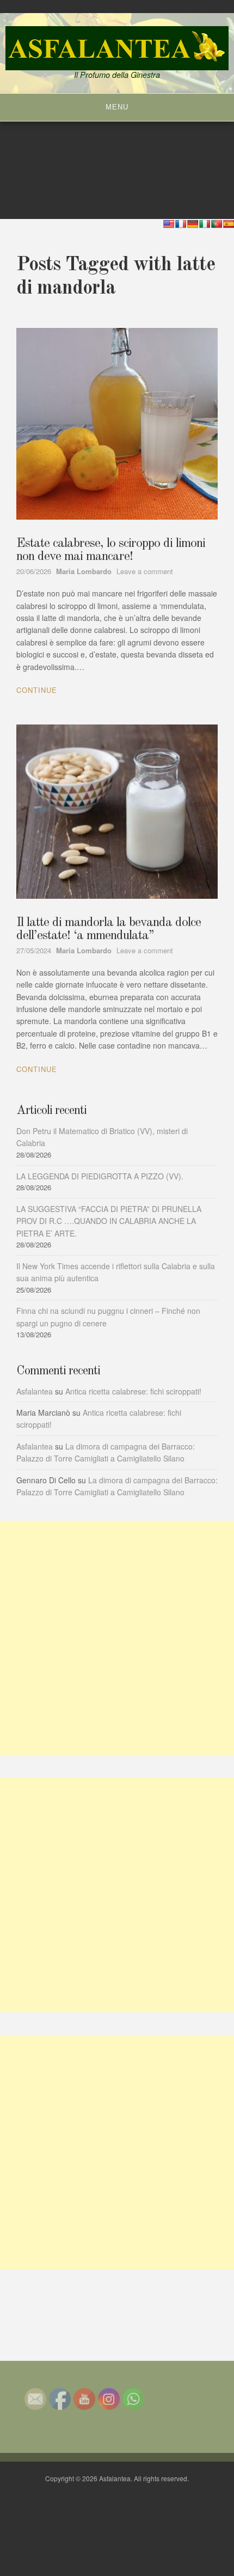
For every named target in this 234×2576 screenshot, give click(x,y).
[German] (193, 224)
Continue (37, 690)
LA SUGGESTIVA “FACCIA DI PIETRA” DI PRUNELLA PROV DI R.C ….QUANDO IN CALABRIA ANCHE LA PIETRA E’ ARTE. (109, 1221)
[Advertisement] (117, 1638)
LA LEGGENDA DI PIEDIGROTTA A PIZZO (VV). (100, 1176)
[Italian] (205, 224)
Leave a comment (145, 571)
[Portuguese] (217, 224)
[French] (181, 224)
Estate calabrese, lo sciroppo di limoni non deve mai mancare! (111, 550)
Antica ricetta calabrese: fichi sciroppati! (133, 1391)
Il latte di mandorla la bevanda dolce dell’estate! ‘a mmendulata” (109, 929)
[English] (169, 224)
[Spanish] (229, 224)
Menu (117, 107)
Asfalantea (35, 1391)
